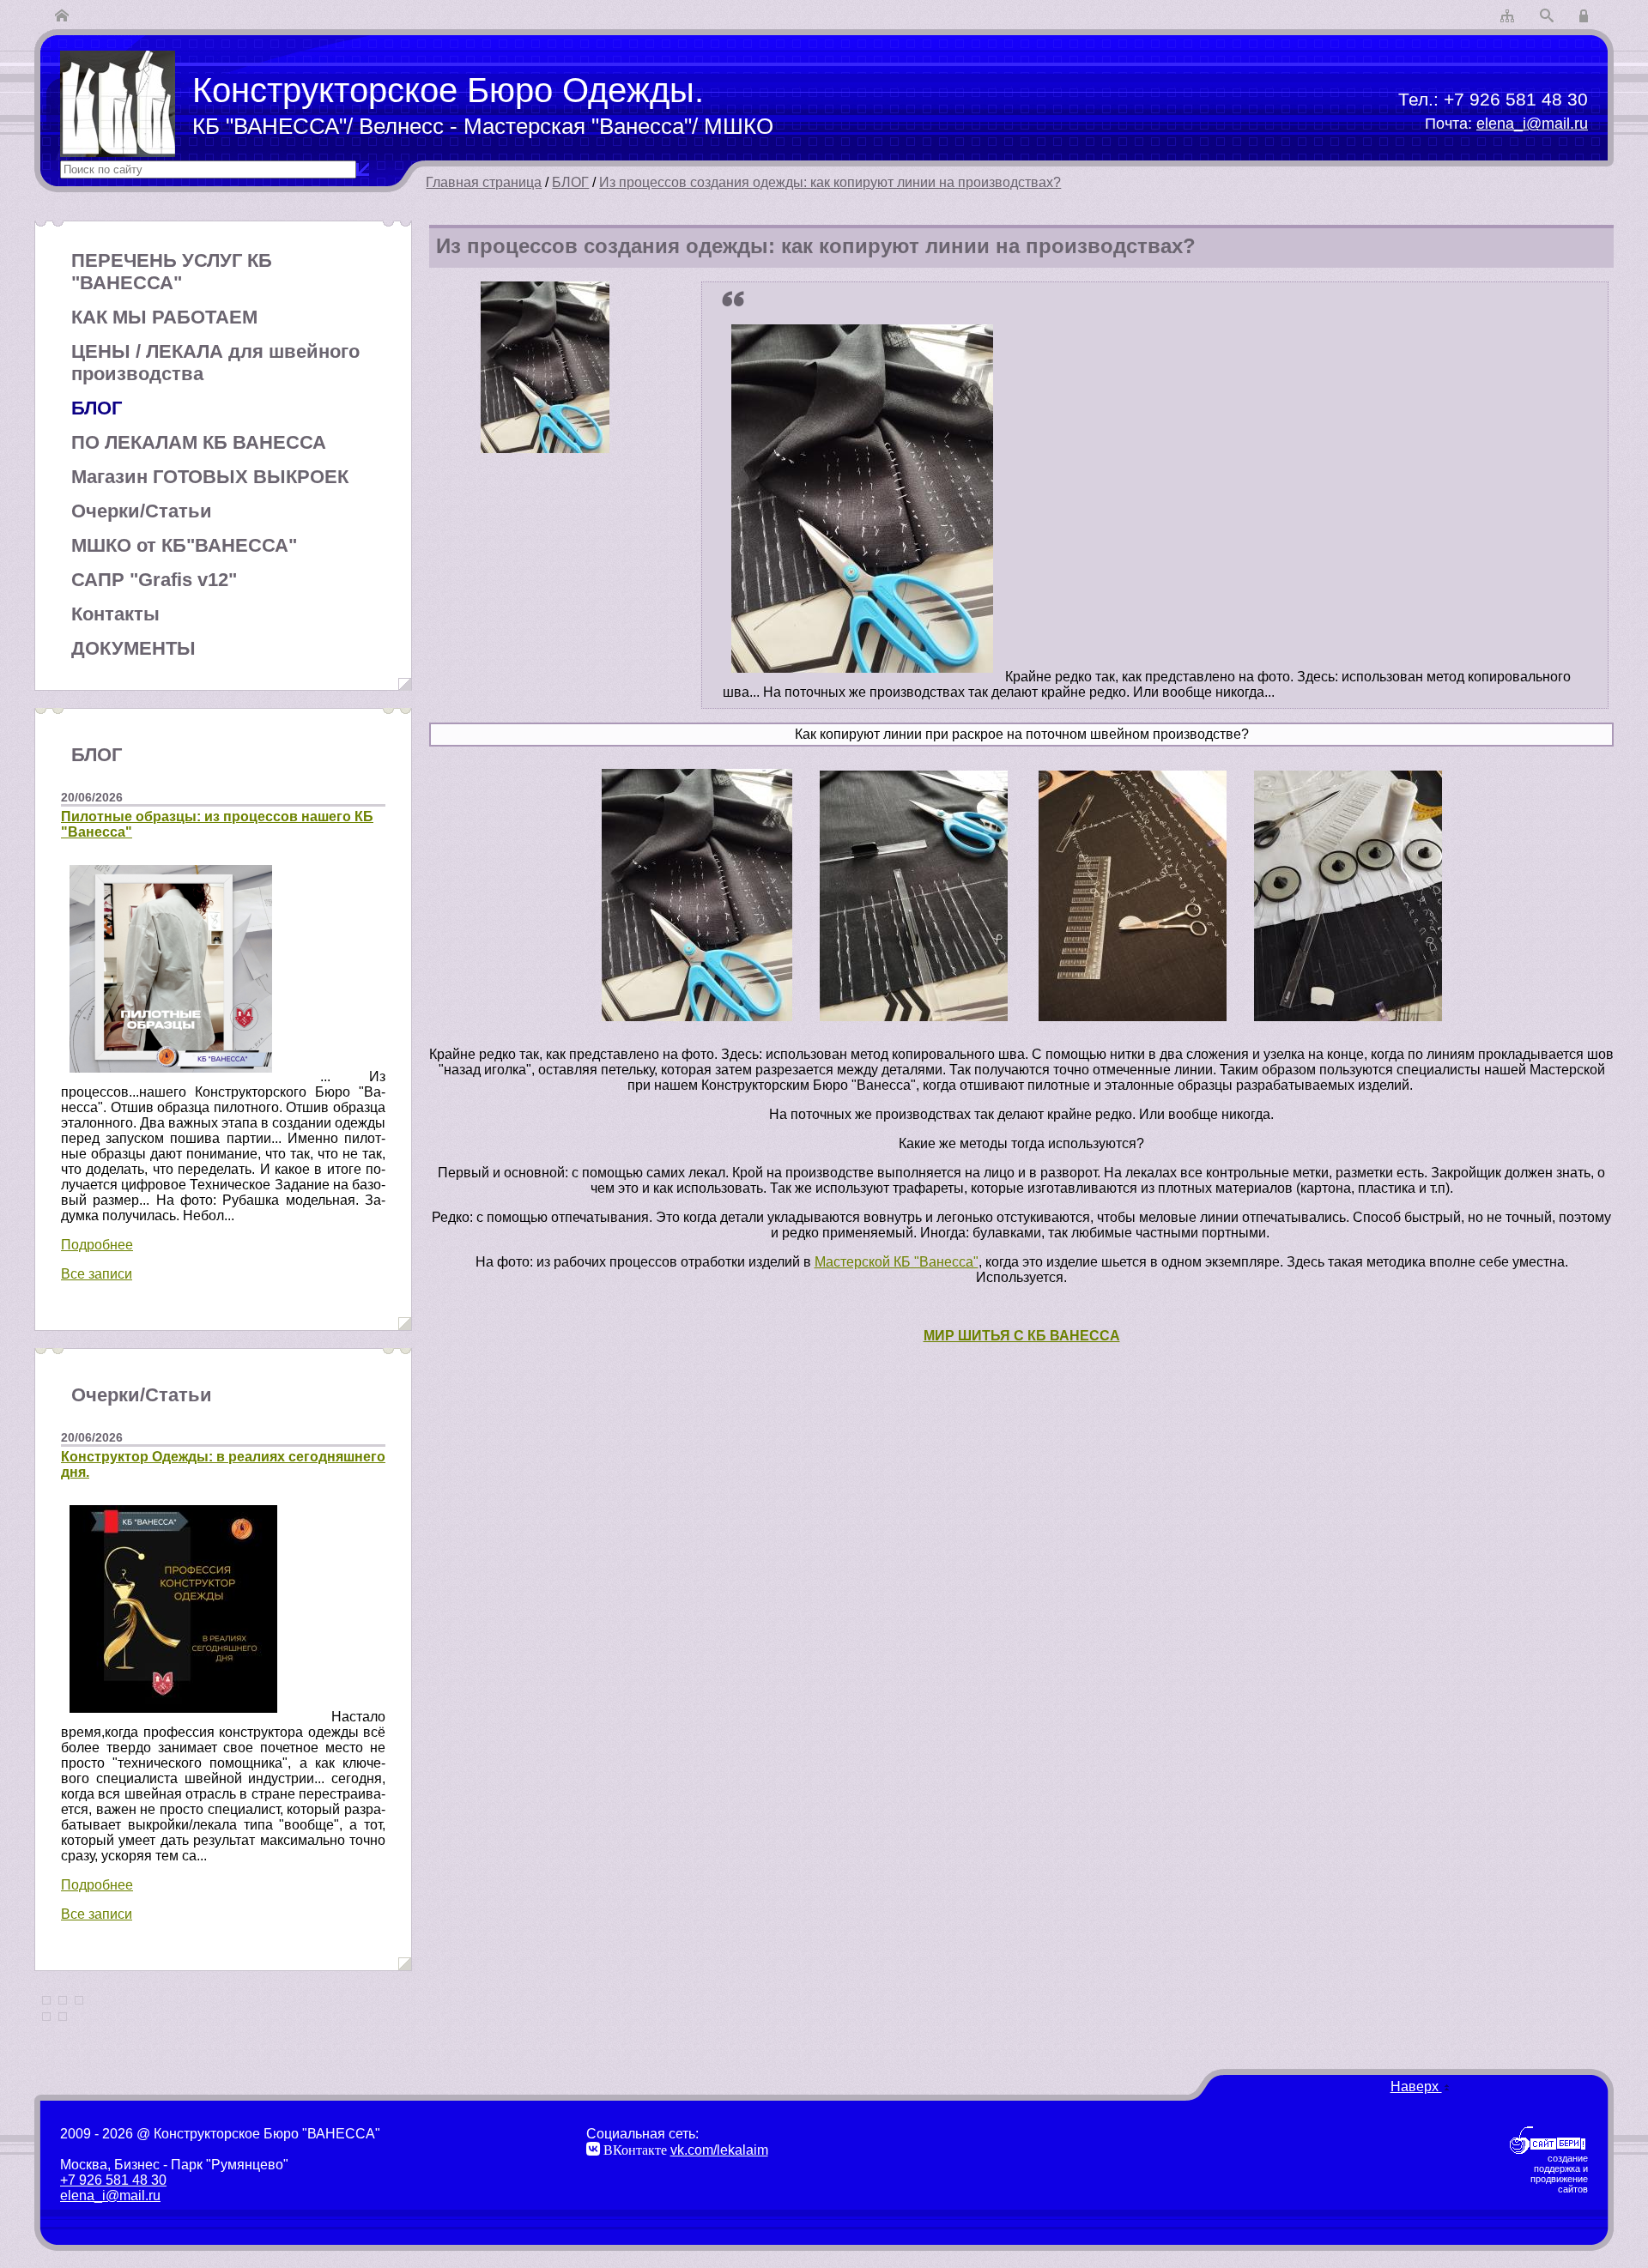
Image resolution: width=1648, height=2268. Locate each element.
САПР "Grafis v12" (154, 580)
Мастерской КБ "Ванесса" (897, 1262)
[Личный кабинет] (1586, 17)
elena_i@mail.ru (1532, 124)
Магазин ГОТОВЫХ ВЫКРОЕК (210, 477)
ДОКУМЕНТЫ (133, 648)
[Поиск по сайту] (1547, 17)
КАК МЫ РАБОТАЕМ (164, 317)
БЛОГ (570, 182)
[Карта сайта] (1507, 17)
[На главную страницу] (62, 17)
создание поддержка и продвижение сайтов (1559, 2174)
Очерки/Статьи (142, 511)
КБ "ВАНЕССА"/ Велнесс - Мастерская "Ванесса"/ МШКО (483, 126)
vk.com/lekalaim (719, 2150)
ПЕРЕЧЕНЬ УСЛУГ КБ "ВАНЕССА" (172, 272)
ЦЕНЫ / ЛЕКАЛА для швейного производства (215, 363)
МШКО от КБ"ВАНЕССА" (184, 545)
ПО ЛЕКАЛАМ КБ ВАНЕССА (199, 442)
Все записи (97, 1274)
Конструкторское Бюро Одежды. (448, 90)
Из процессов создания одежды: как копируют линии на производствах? (830, 182)
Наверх (1416, 2087)
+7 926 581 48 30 (1516, 99)
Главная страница (484, 182)
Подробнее (97, 1245)
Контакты (115, 614)
